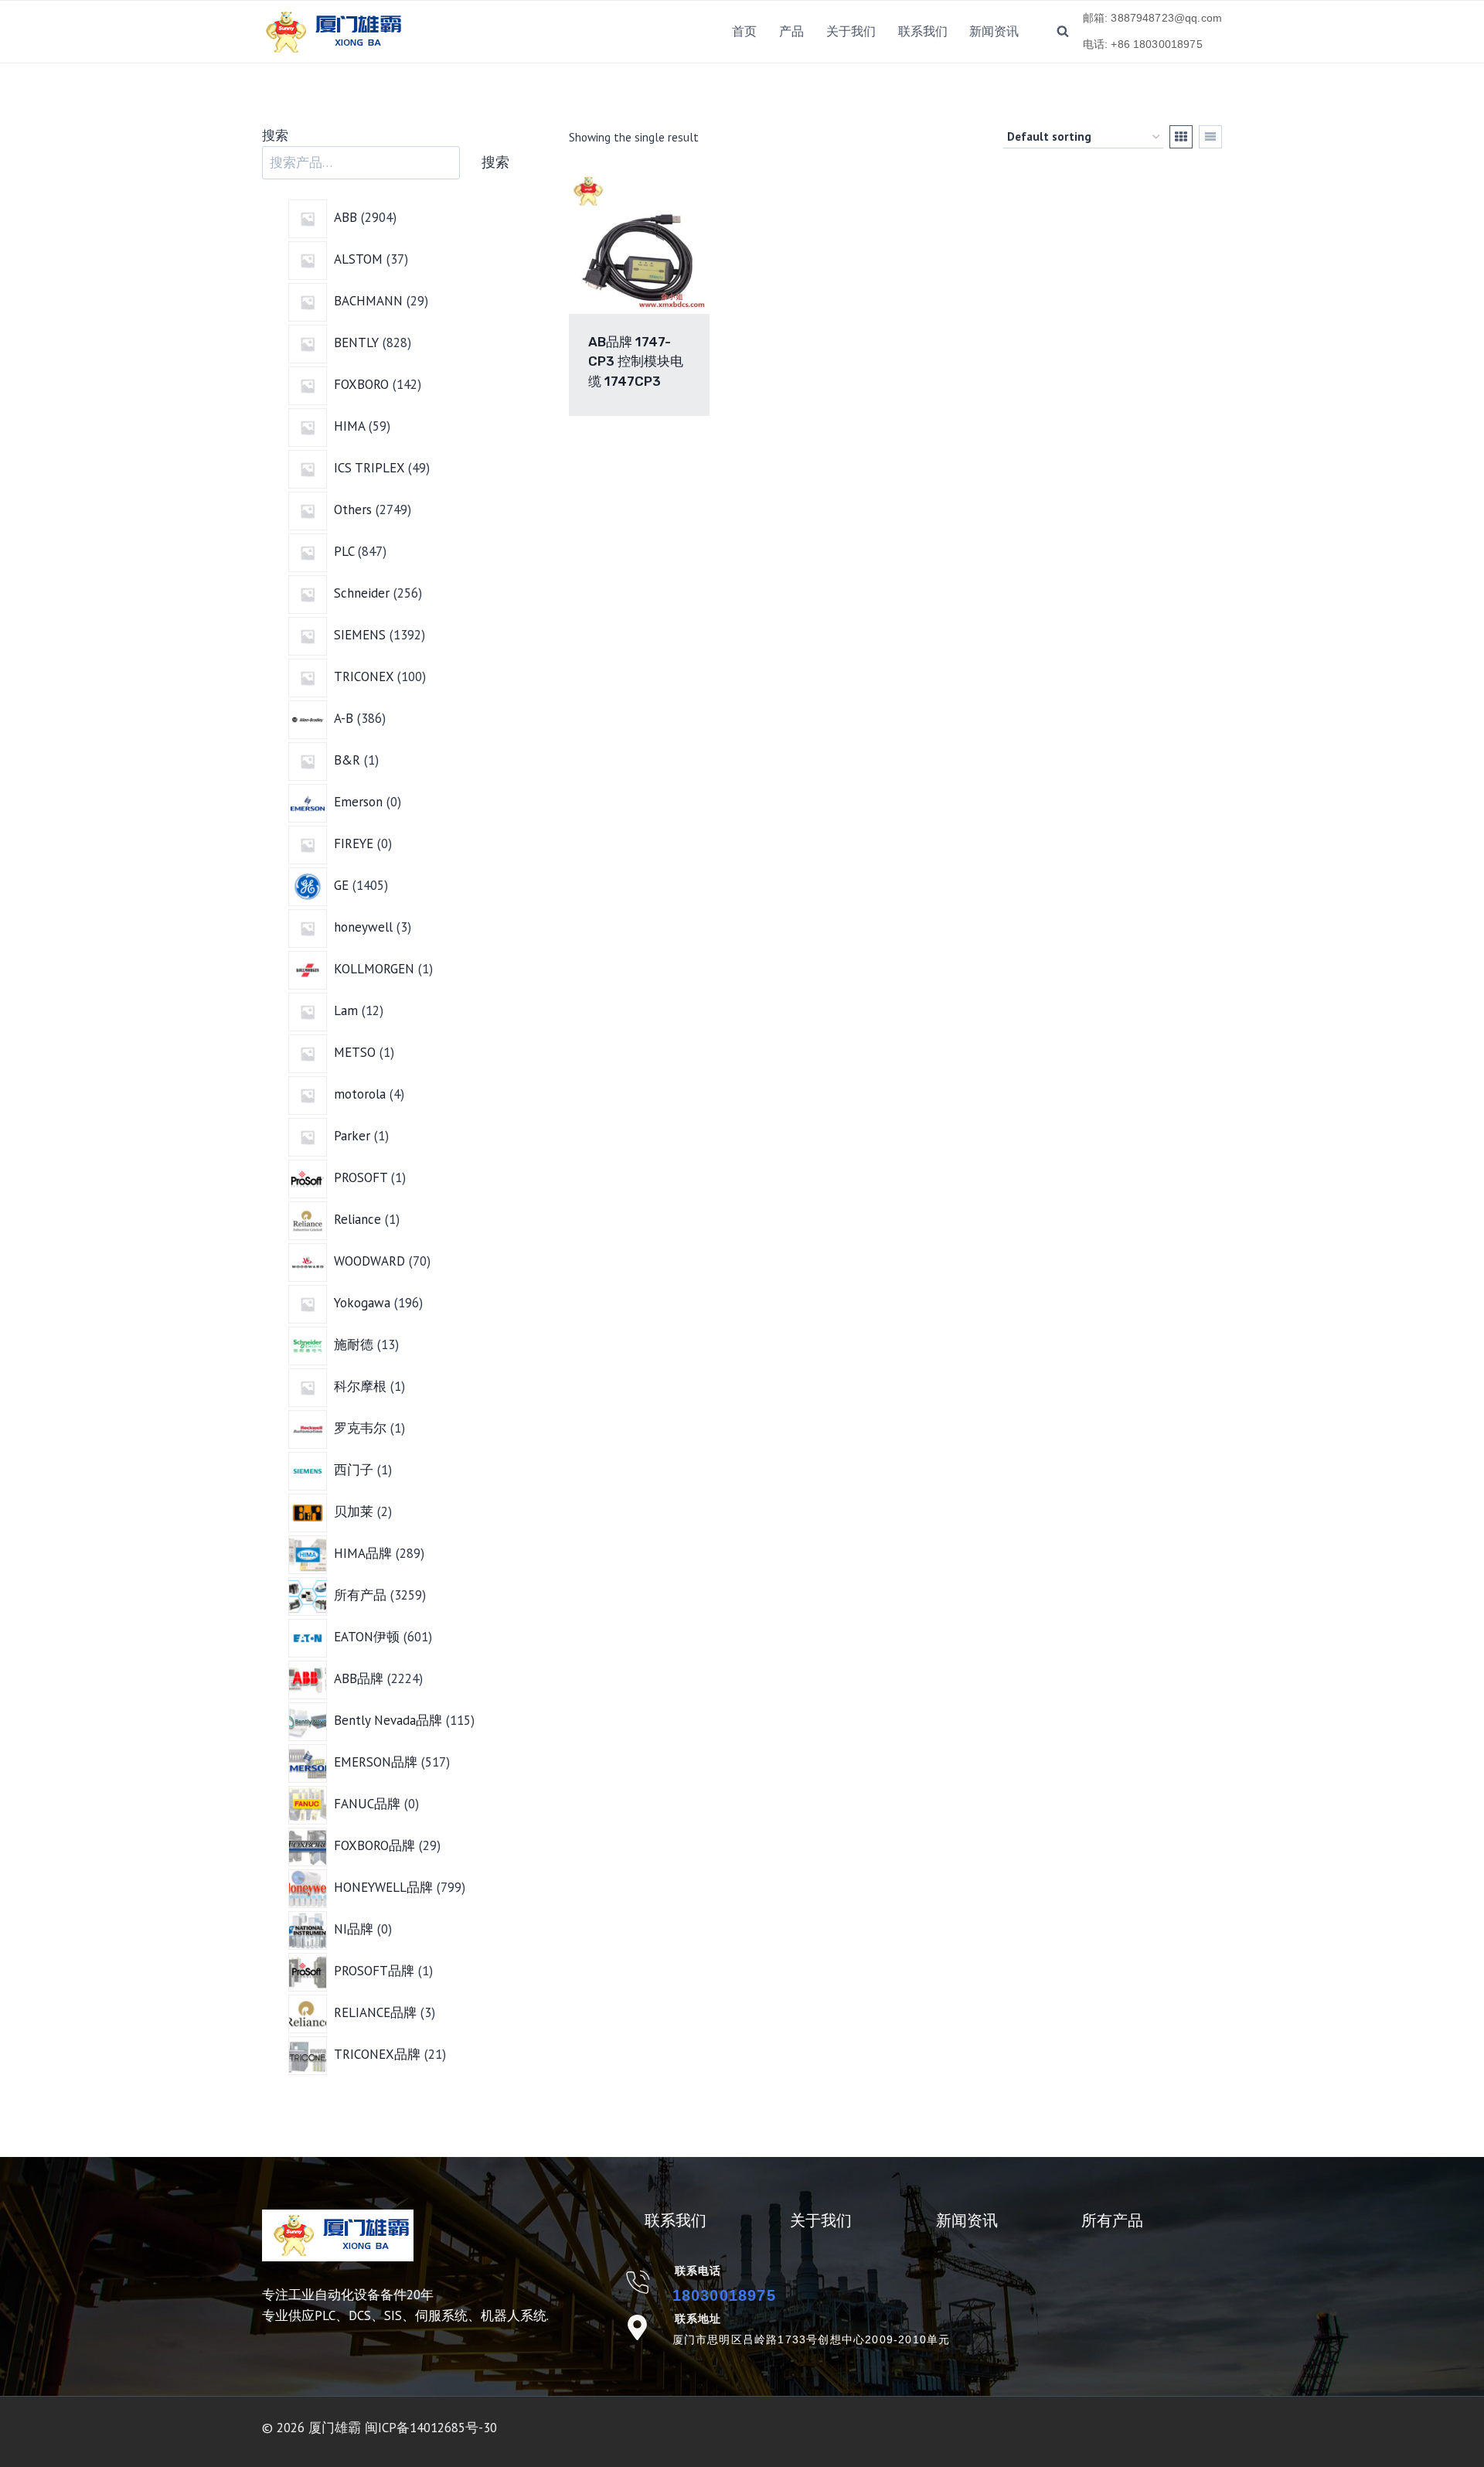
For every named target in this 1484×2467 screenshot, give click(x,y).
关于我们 (851, 31)
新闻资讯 (994, 31)
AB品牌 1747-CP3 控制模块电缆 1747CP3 (636, 361)
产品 (791, 31)
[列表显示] (1210, 137)
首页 (744, 31)
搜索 (275, 135)
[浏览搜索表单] (1063, 32)
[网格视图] (1181, 137)
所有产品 (1112, 2220)
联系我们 (923, 31)
